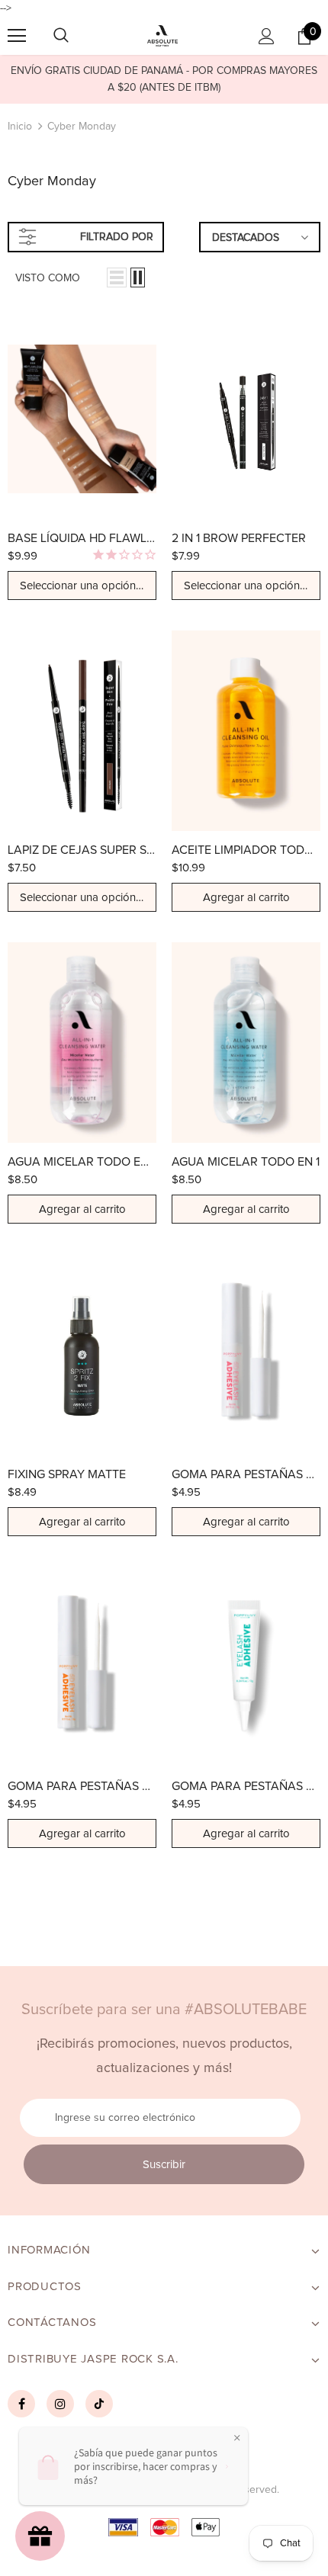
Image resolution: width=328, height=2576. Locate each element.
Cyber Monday (82, 127)
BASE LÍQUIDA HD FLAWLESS (82, 538)
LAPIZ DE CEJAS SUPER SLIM (82, 850)
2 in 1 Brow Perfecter (239, 538)
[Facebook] (21, 2404)
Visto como (48, 278)
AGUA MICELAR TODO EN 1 (246, 1162)
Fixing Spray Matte (67, 1474)
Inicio (20, 127)
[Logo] (162, 36)
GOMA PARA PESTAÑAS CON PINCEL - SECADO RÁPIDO (246, 1474)
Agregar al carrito (246, 898)
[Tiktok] (99, 2404)
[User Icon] (267, 36)
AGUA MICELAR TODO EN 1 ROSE (82, 1162)
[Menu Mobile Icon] (17, 36)
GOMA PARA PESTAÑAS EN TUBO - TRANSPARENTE (246, 1786)
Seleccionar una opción (79, 586)
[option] (164, 79)
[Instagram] (60, 2404)
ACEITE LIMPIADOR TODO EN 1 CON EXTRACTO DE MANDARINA (246, 850)
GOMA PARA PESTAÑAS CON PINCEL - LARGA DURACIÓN (82, 1786)
